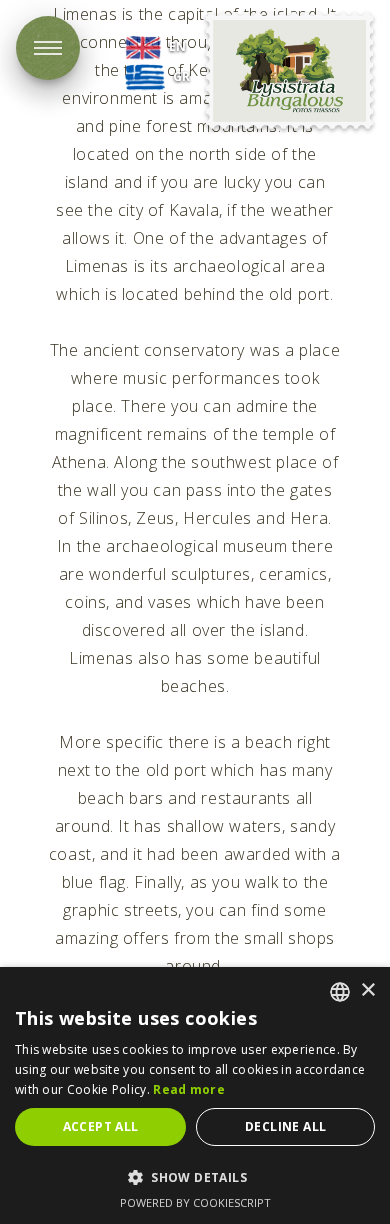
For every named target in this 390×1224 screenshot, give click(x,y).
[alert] (195, 1095)
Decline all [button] (285, 1126)
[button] (195, 1177)
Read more (189, 1089)
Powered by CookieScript (195, 1202)
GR (181, 76)
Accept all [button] (101, 1126)
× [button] (367, 990)
